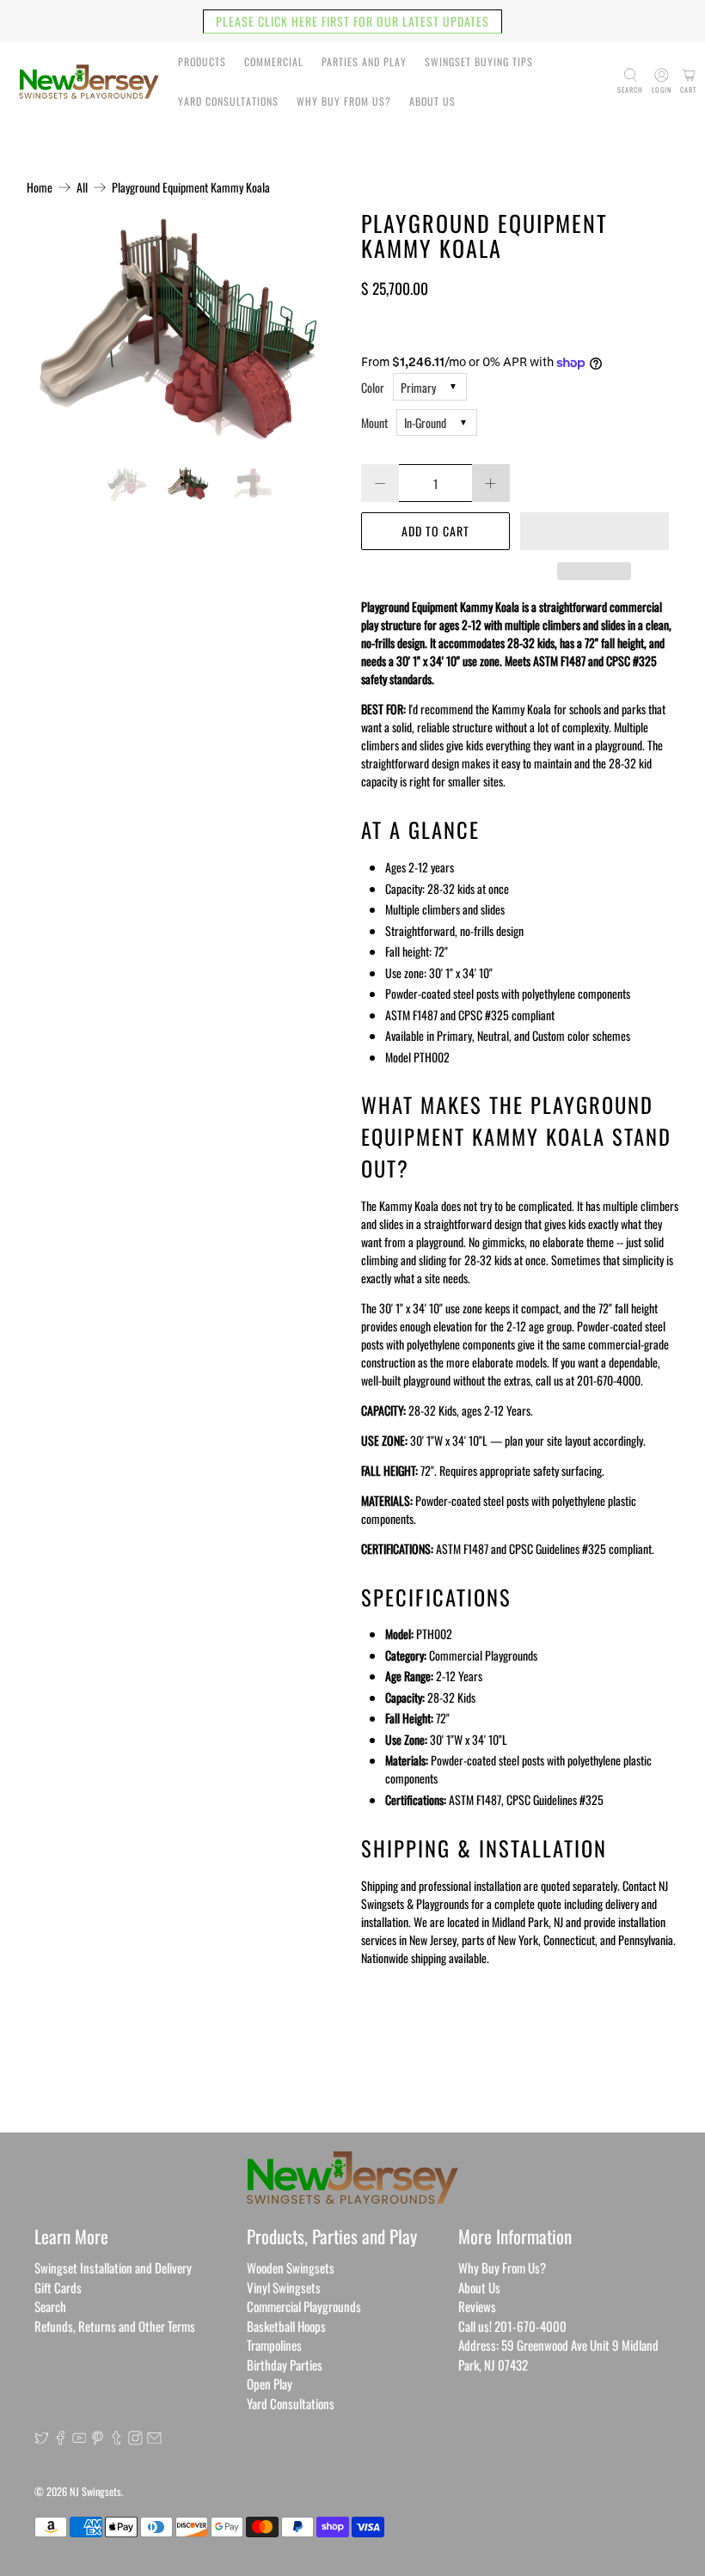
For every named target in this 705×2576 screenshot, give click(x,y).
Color (373, 387)
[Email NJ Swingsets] (154, 2439)
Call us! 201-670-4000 (512, 2326)
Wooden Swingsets (291, 2267)
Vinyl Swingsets (284, 2287)
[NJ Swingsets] (89, 82)
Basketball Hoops (286, 2326)
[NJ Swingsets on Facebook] (61, 2439)
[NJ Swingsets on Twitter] (42, 2439)
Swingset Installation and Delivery (113, 2267)
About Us (432, 101)
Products (202, 61)
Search (50, 2306)
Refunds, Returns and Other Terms (115, 2326)
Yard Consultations (228, 101)
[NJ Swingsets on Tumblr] (116, 2439)
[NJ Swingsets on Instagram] (135, 2439)
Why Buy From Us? (344, 101)
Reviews (477, 2306)
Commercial (274, 61)
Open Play (270, 2383)
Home (40, 187)
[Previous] (54, 330)
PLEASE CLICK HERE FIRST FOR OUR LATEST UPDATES (352, 21)
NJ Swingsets (95, 2491)
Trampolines (274, 2345)
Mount (374, 422)
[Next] (316, 330)
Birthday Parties (285, 2365)
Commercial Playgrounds (304, 2306)
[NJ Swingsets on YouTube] (80, 2439)
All (82, 187)
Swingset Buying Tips (479, 61)
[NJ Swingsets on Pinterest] (98, 2439)
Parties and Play (364, 61)
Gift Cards (58, 2287)
